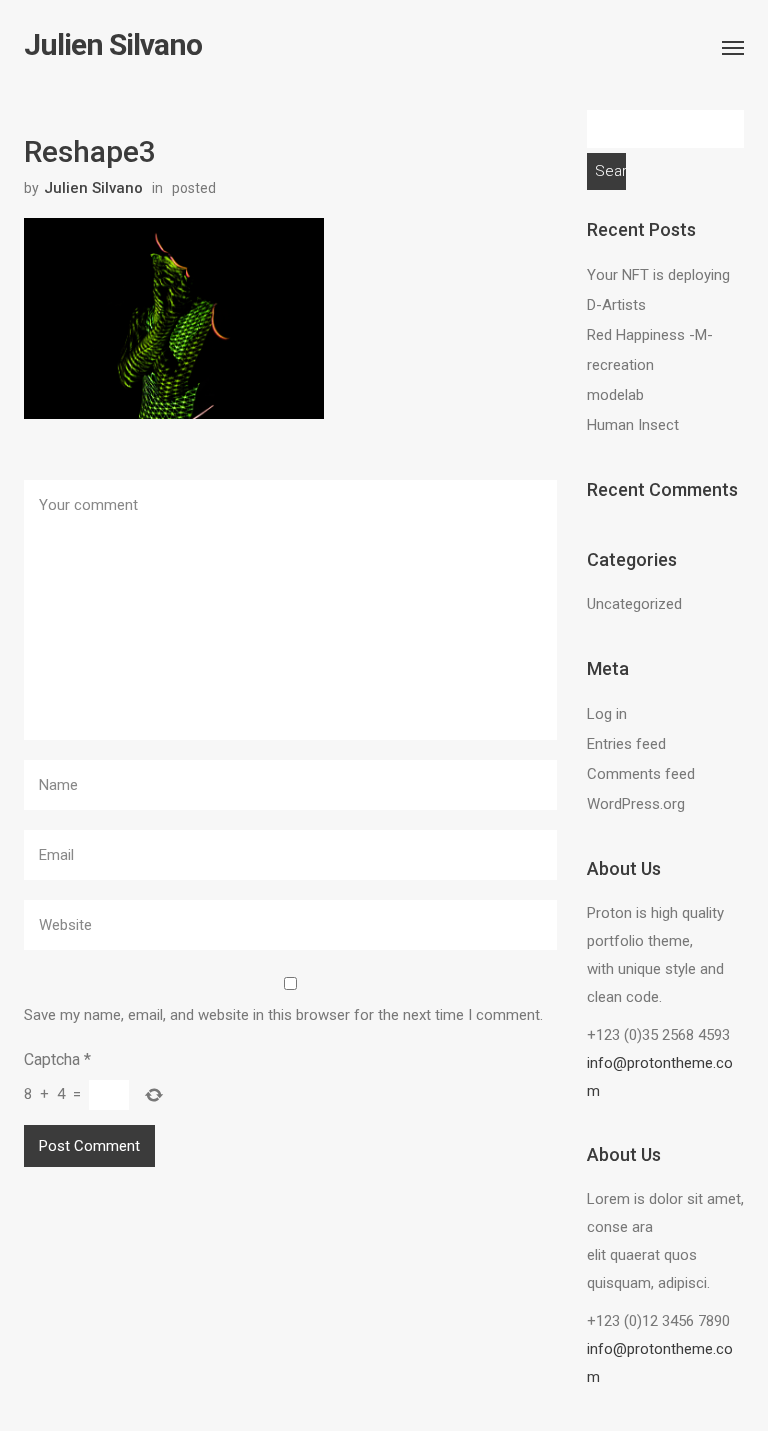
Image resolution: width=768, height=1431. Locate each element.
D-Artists (616, 305)
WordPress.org (636, 804)
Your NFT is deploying (658, 275)
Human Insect (633, 425)
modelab (615, 395)
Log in (607, 714)
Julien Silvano (113, 45)
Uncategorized (634, 604)
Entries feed (626, 744)
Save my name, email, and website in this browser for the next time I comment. (283, 1015)
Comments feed (641, 774)
